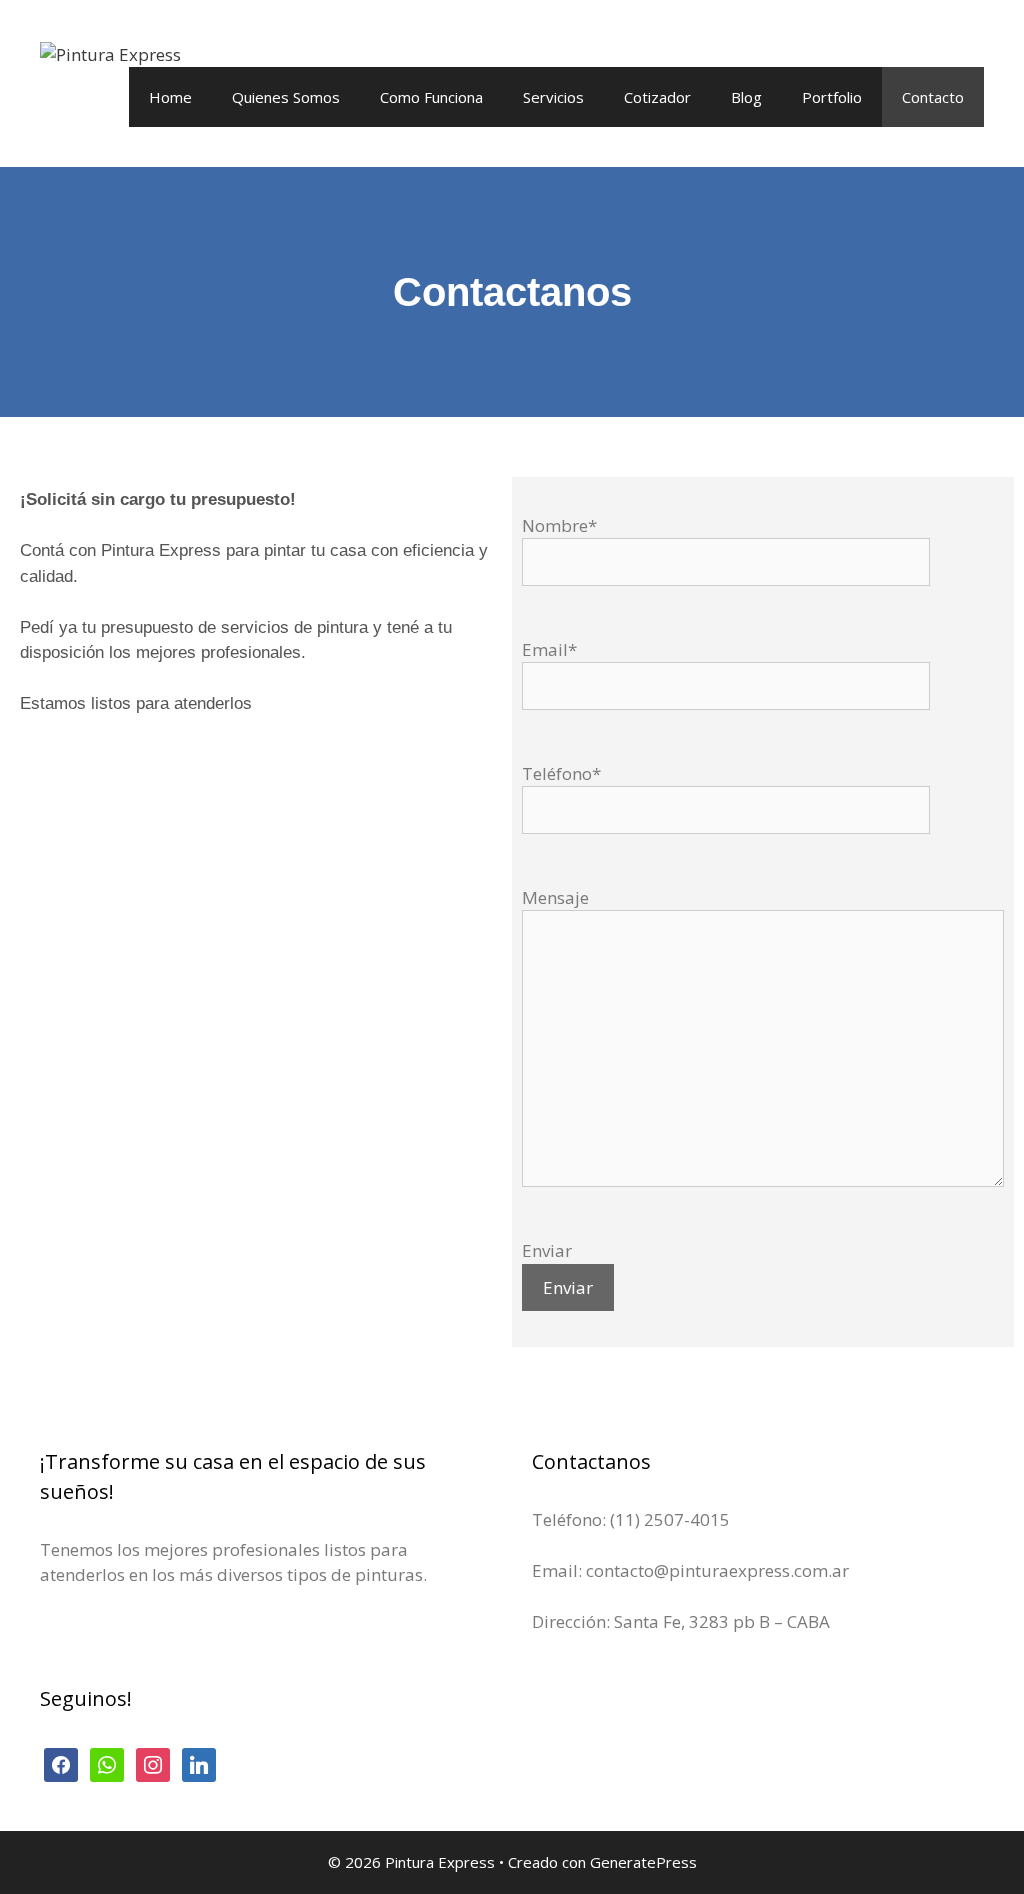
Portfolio (832, 97)
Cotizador (657, 97)
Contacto (933, 97)
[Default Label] (199, 1763)
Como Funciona (431, 97)
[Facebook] (61, 1763)
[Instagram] (153, 1763)
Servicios (553, 97)
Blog (746, 97)
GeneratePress (643, 1862)
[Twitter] (107, 1763)
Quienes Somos (286, 97)
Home (170, 97)
